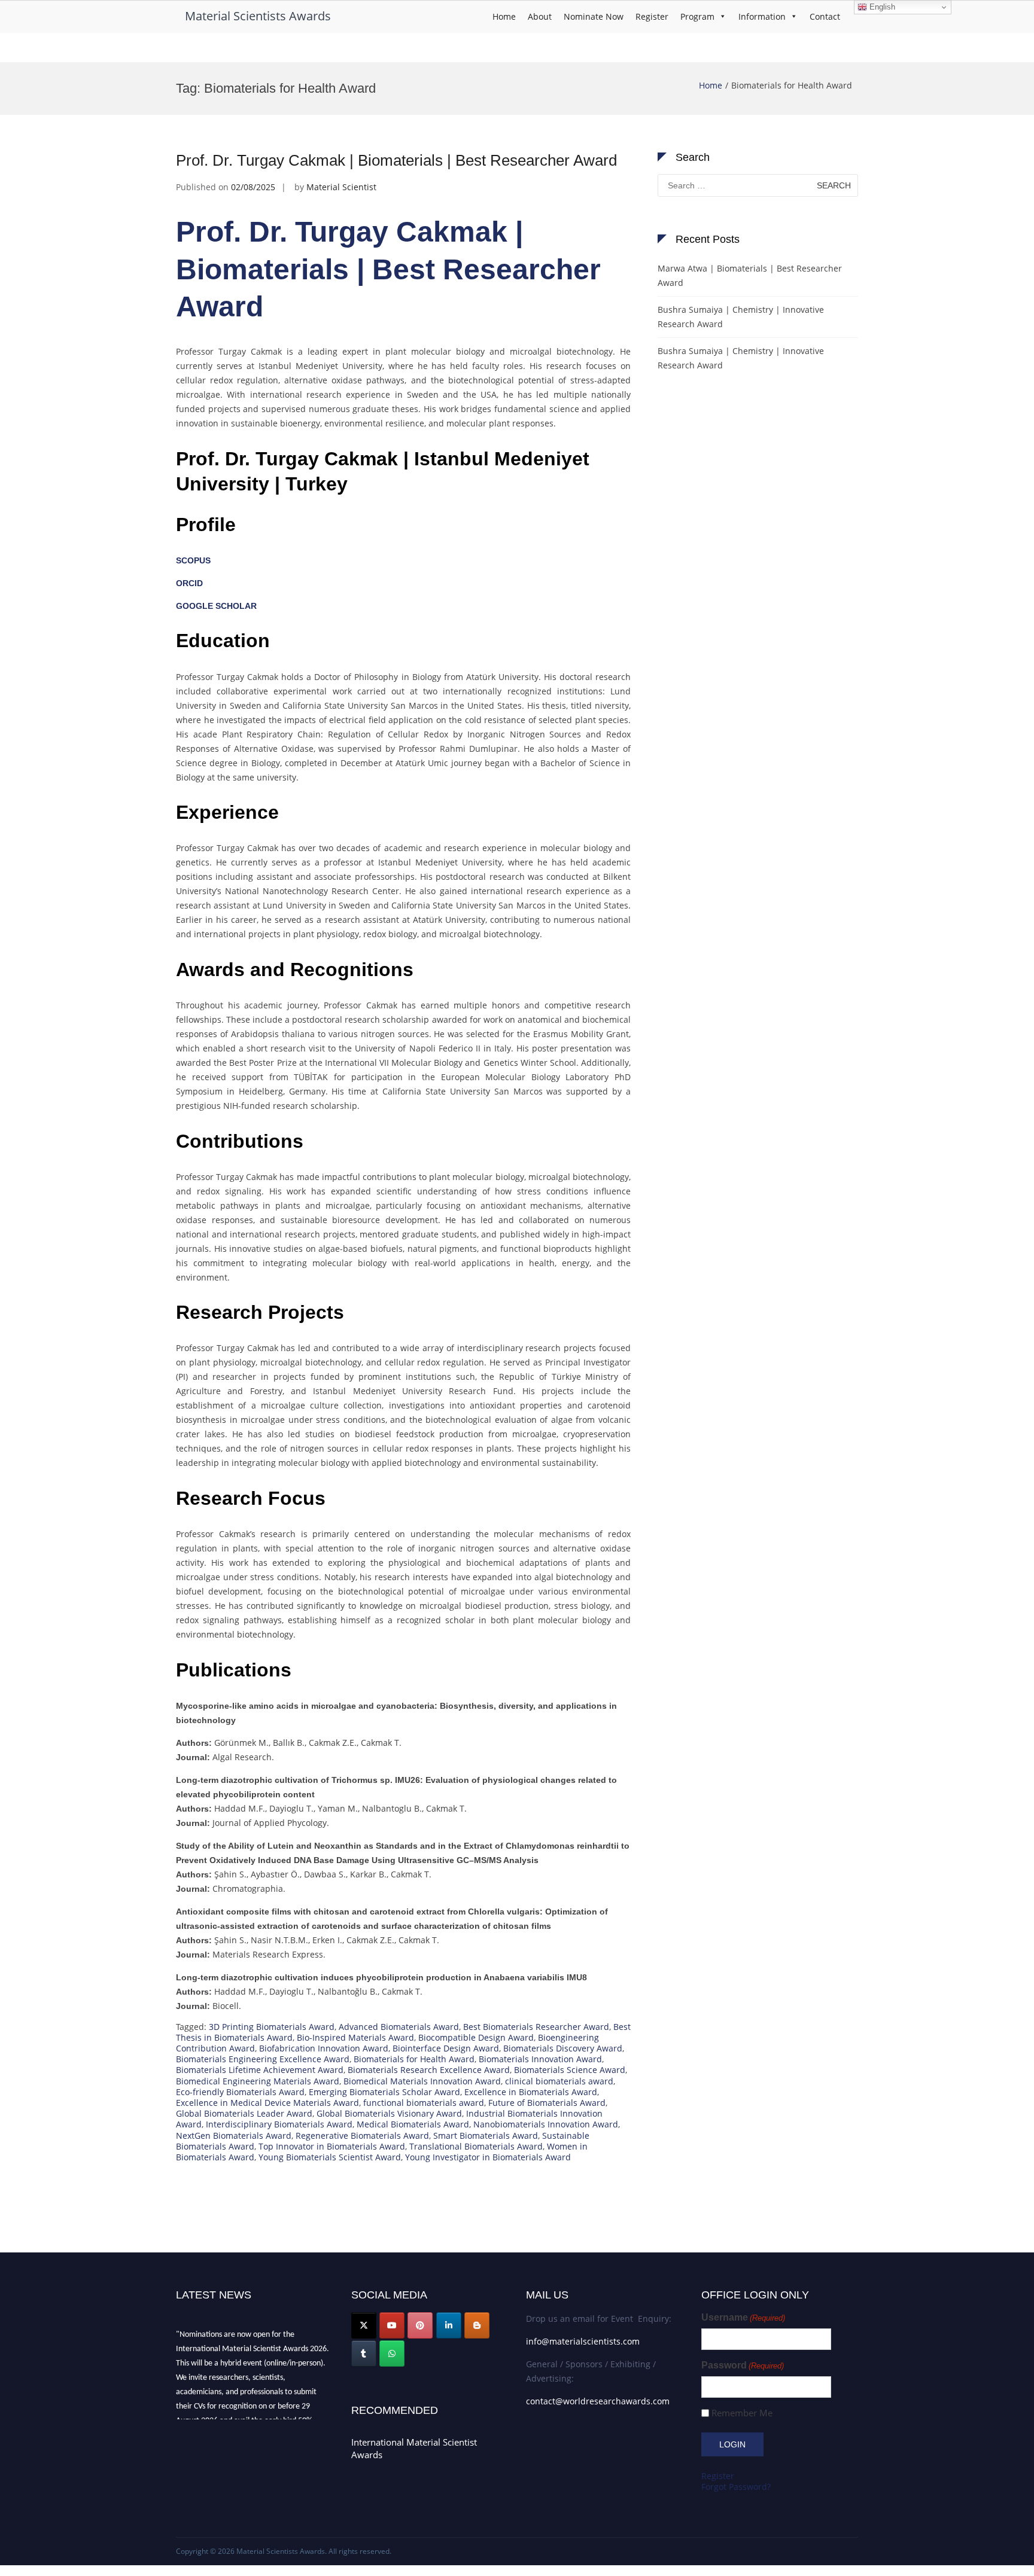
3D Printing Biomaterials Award (272, 2027)
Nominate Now (594, 16)
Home (504, 16)
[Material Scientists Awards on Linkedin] (449, 2325)
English (881, 7)
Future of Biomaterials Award (547, 2103)
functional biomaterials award (424, 2103)
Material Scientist (341, 187)
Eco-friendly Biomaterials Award (240, 2092)
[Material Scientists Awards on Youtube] (392, 2325)
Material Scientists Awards (258, 16)
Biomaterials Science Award (570, 2070)
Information (762, 16)
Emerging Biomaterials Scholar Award (384, 2092)
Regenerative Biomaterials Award (362, 2136)
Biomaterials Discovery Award (563, 2048)
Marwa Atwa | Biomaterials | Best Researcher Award (750, 275)
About (540, 16)
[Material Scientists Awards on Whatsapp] (392, 2354)
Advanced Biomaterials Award (399, 2027)
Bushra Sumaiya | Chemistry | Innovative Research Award (741, 317)
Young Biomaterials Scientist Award (330, 2157)
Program (697, 16)
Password (743, 2365)
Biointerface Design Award (446, 2048)
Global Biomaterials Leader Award (244, 2113)
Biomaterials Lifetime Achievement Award (260, 2070)
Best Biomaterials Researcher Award (536, 2027)
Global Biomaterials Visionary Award (389, 2113)
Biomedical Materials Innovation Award (422, 2081)
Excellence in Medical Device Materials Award (267, 2103)
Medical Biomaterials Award (413, 2124)
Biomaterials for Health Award (414, 2059)
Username (743, 2317)
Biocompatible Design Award (476, 2037)
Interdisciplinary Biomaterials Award (279, 2124)
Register (652, 16)
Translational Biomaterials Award (476, 2146)
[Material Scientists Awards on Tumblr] (364, 2354)
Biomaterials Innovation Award (540, 2059)
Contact (825, 16)
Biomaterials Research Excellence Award (429, 2070)
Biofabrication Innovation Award (324, 2048)
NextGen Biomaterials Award (234, 2136)
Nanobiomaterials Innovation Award (546, 2124)
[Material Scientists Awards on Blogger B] (477, 2325)
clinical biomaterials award (559, 2081)
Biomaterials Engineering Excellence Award (263, 2059)
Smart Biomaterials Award (486, 2136)
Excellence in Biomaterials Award (531, 2092)
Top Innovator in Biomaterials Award (332, 2146)
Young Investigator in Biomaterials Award (488, 2157)
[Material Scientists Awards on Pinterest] (420, 2325)
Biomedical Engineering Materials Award (258, 2081)
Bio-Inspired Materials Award (355, 2037)
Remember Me (742, 2413)
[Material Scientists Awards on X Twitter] (364, 2325)
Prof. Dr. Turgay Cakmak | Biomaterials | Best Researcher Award (396, 160)
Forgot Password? (736, 2487)
